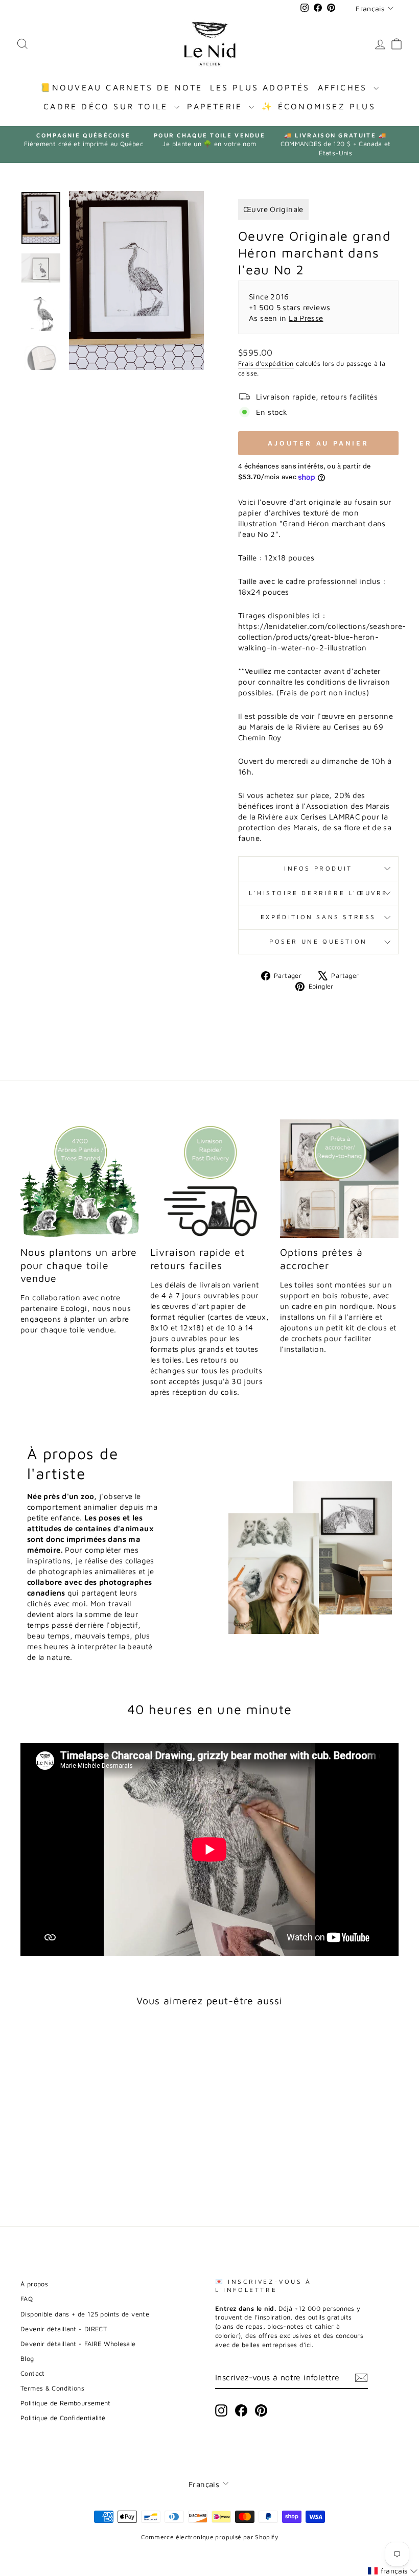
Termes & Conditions (52, 2388)
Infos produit (318, 868)
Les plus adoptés (260, 87)
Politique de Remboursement (66, 2403)
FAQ (27, 2299)
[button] (393, 2571)
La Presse (306, 318)
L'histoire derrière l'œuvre (318, 893)
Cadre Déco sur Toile (108, 106)
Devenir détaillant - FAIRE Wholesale (78, 2344)
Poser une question (318, 941)
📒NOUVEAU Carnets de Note (122, 87)
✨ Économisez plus (318, 106)
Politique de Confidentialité (63, 2418)
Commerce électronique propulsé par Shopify (209, 2537)
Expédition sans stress (318, 917)
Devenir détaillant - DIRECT (64, 2329)
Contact (33, 2373)
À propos (34, 2284)
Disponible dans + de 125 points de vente (85, 2314)
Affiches (345, 87)
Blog (27, 2359)
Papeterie (217, 106)
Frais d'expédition (266, 364)
